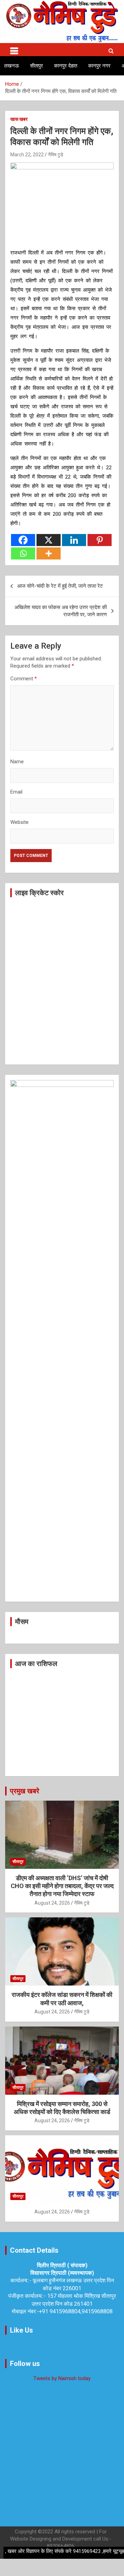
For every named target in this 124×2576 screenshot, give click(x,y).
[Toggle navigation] (14, 50)
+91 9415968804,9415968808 (76, 2311)
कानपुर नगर (99, 66)
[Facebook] (23, 540)
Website (19, 822)
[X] (49, 540)
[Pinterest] (100, 540)
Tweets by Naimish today (62, 2378)
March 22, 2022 (27, 155)
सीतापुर (37, 66)
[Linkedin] (74, 540)
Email (16, 792)
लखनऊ (12, 66)
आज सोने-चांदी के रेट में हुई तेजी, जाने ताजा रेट (60, 586)
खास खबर (19, 119)
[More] (49, 553)
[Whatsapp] (23, 553)
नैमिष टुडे (56, 155)
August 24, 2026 (52, 1903)
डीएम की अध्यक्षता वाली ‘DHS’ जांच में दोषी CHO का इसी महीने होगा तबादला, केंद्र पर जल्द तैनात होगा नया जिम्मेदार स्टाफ (62, 1886)
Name (17, 762)
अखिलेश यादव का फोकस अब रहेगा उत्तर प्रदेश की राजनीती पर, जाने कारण (61, 611)
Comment (24, 679)
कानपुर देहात (66, 66)
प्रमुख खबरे (25, 1791)
